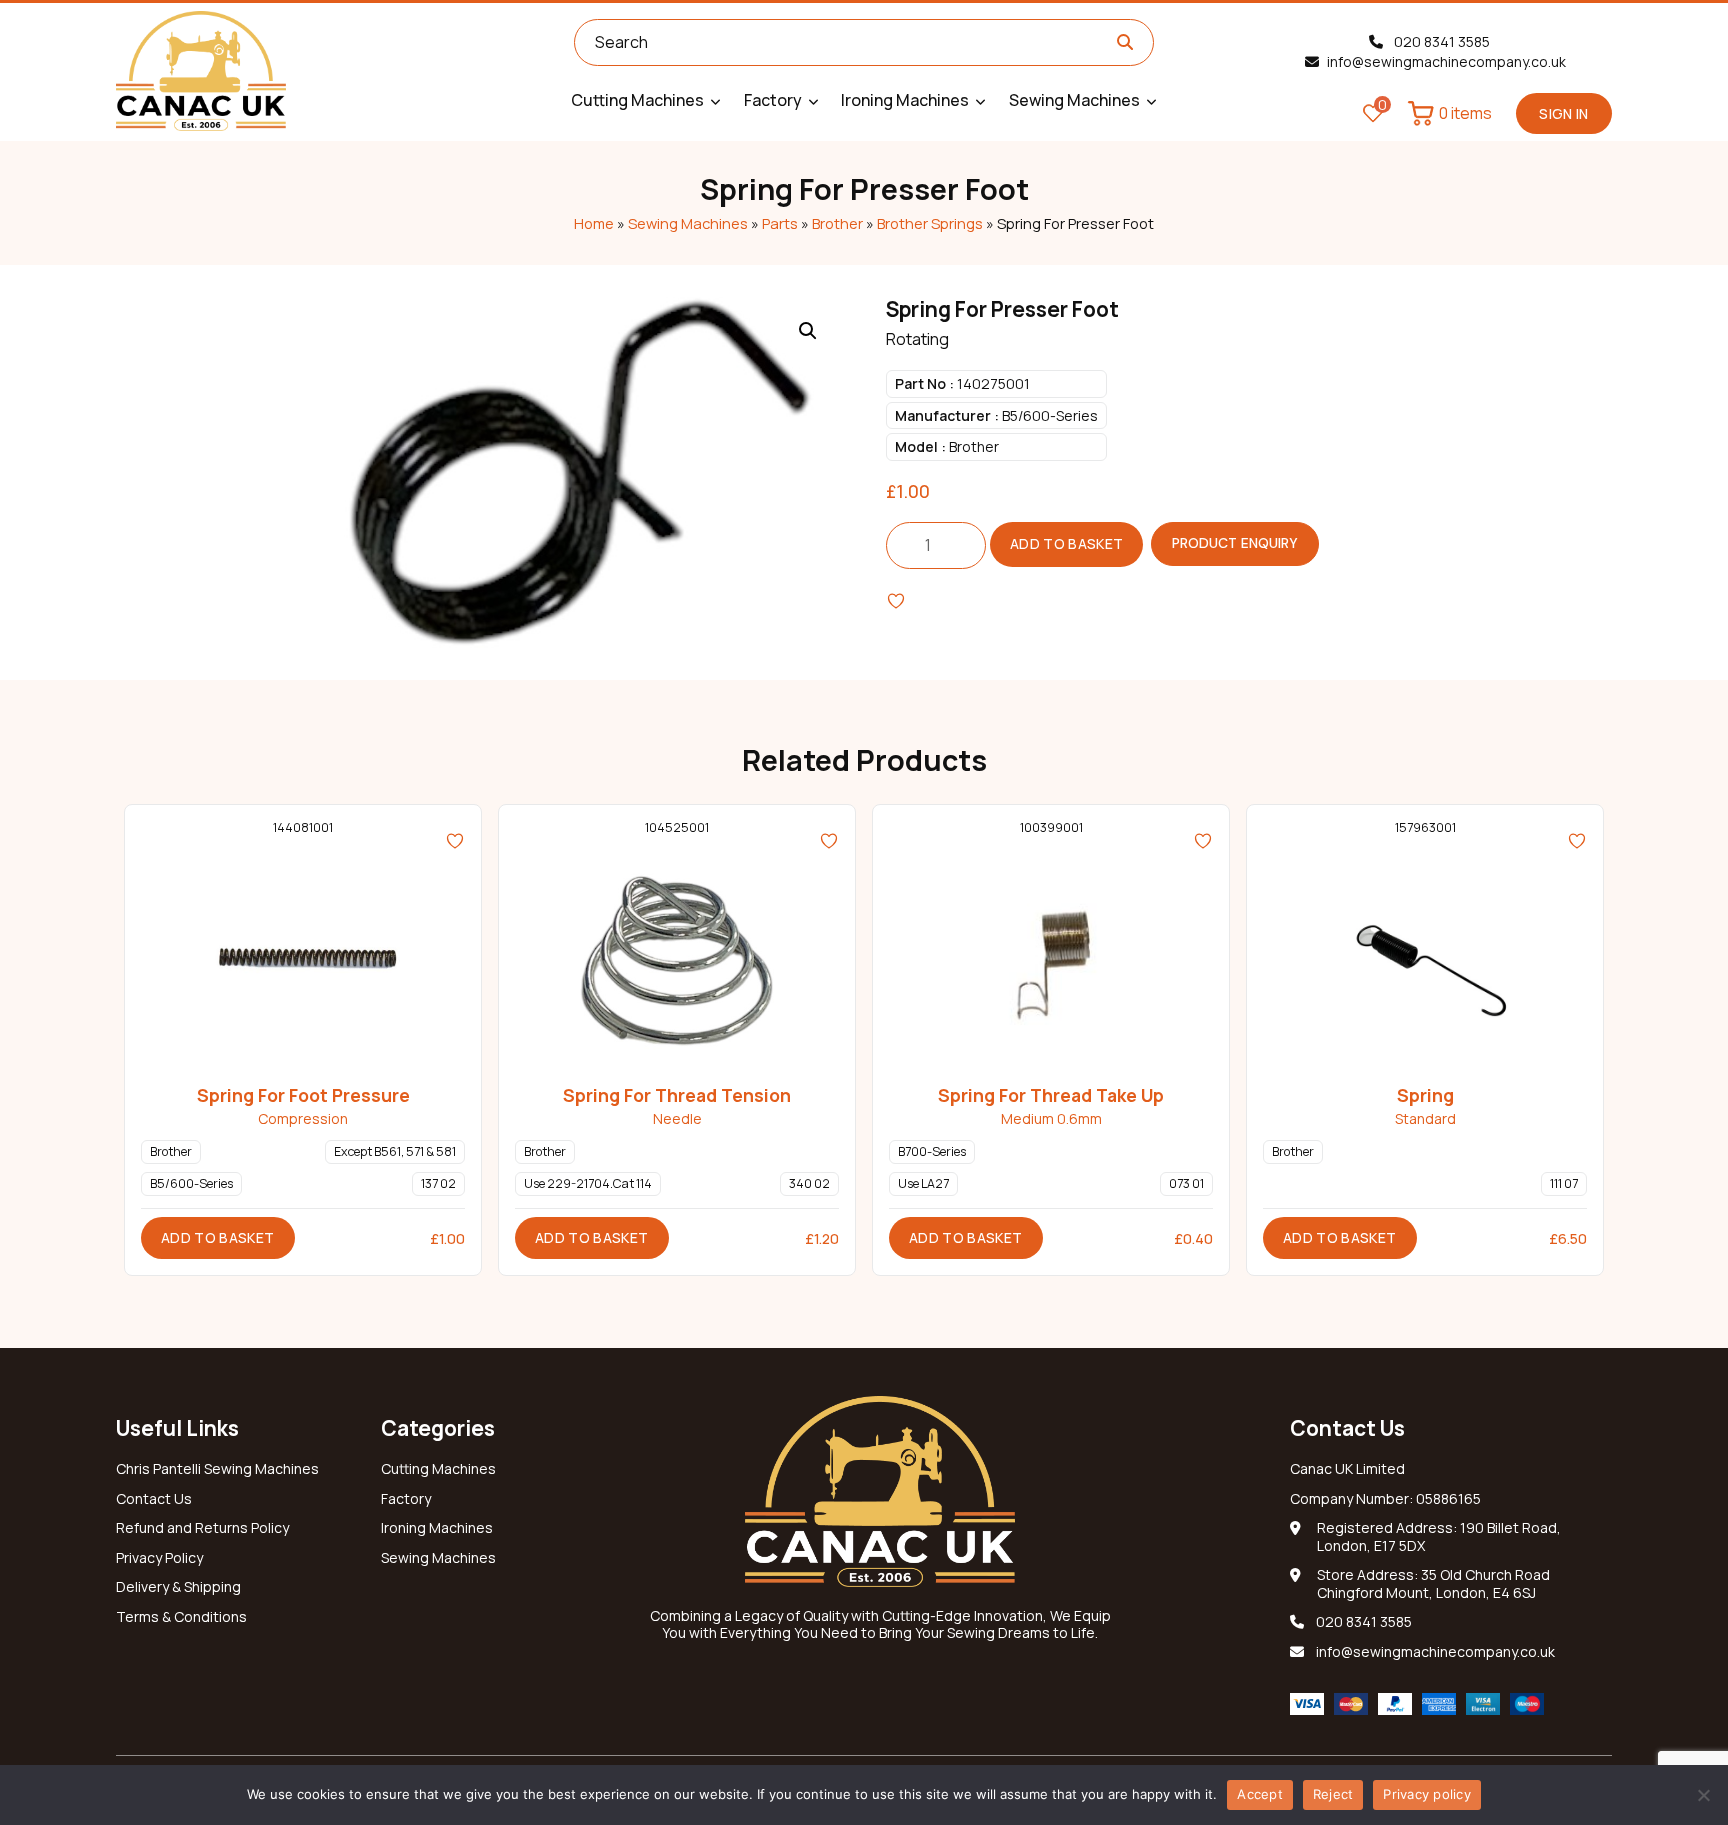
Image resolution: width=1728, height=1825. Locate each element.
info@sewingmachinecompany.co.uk (1446, 62)
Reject (1333, 1794)
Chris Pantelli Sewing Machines (217, 1469)
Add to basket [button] (218, 1237)
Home (594, 223)
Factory (406, 1499)
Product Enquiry (1235, 543)
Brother (837, 223)
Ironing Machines (437, 1528)
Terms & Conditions (181, 1617)
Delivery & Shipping (178, 1587)
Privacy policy (1427, 1794)
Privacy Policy (159, 1558)
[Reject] (1703, 1795)
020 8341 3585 (1440, 41)
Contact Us (154, 1499)
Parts (780, 223)
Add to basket (1067, 543)
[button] (808, 331)
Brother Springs (930, 223)
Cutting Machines (438, 1469)
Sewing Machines (688, 223)
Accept (1260, 1794)
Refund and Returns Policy (202, 1528)
